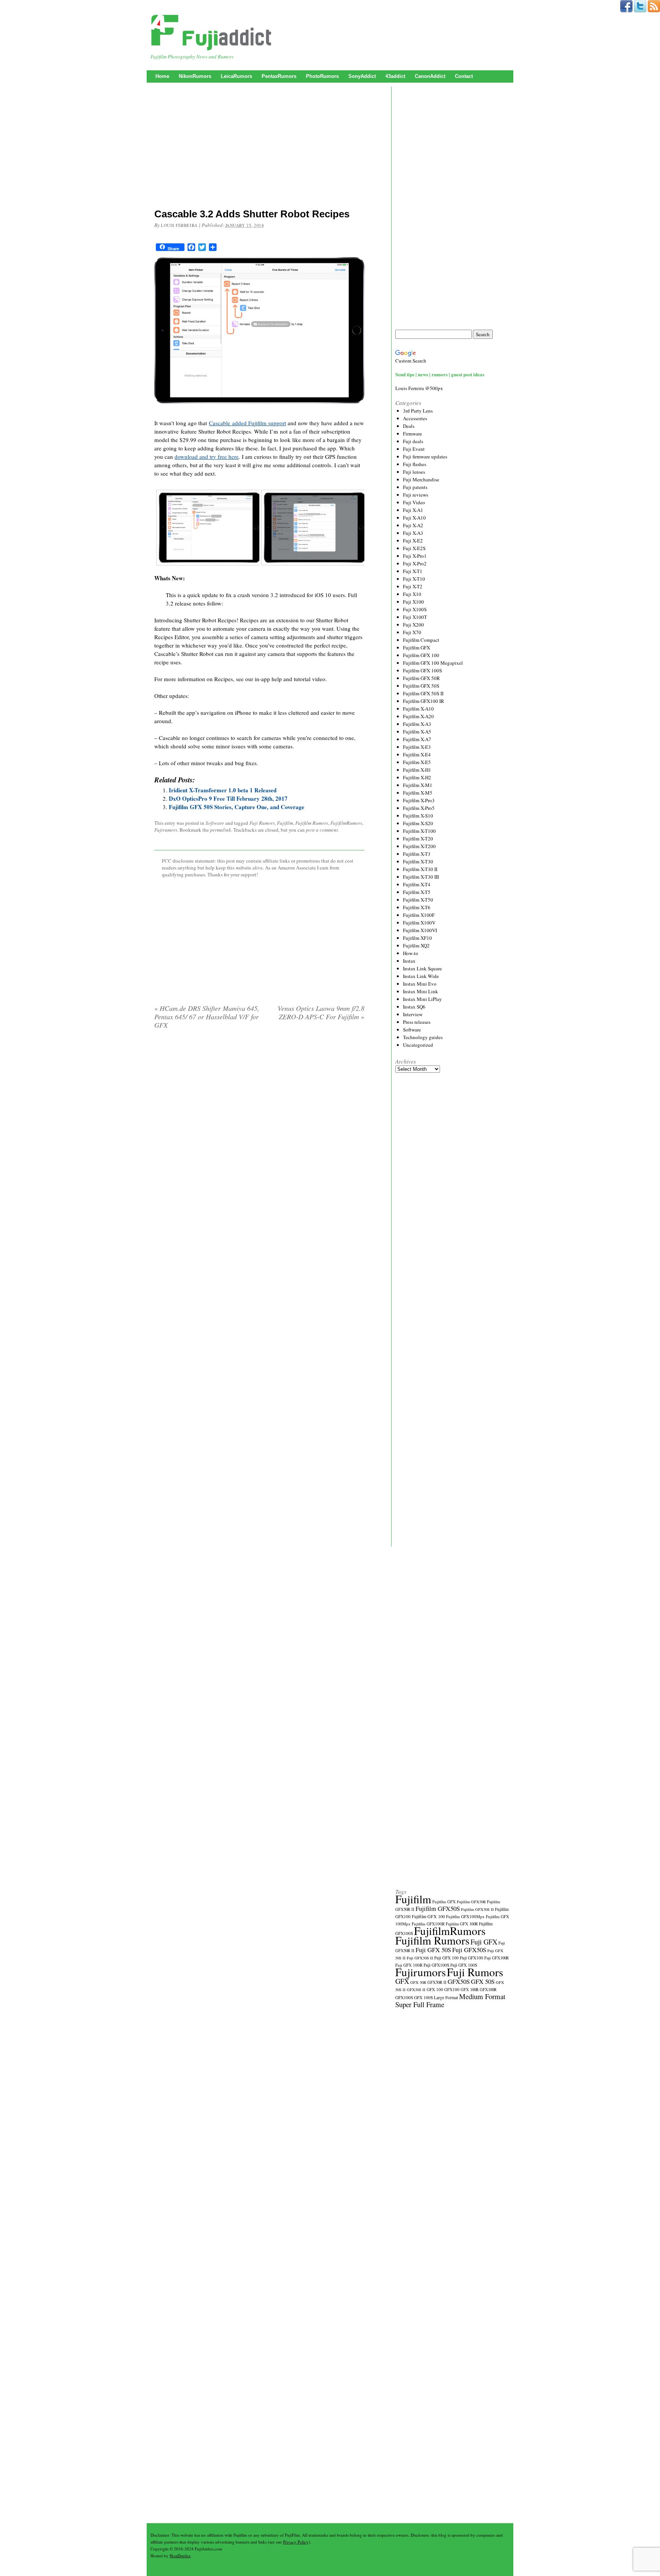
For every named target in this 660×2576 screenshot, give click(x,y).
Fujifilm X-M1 (418, 785)
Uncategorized (418, 1045)
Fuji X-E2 (413, 541)
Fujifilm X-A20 (418, 716)
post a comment (322, 830)
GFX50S (459, 1981)
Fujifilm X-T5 (417, 892)
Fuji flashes (415, 464)
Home (162, 76)
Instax (409, 961)
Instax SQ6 (414, 1007)
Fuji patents (415, 487)
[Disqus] (259, 1133)
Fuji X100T (415, 617)
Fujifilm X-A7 (417, 739)
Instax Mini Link (421, 991)
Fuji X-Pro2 (415, 563)
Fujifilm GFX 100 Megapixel (433, 663)
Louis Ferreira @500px (419, 388)
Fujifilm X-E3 (417, 747)
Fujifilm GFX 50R (421, 678)
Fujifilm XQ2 (416, 946)
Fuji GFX (484, 1942)
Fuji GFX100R (497, 1958)
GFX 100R (470, 1990)
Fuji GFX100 (472, 1958)
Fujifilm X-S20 (418, 823)
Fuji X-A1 (413, 510)
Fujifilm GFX (417, 648)
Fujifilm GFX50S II (477, 1909)
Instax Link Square (422, 968)
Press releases (417, 1022)
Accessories (415, 418)
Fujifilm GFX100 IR (424, 701)
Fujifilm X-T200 (419, 846)
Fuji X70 (412, 632)
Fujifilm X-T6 (417, 907)
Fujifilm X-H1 (417, 770)
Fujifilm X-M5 (418, 793)
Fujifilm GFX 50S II (423, 693)
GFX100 (452, 1989)
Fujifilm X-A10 (418, 709)
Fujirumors (166, 830)
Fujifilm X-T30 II (420, 869)
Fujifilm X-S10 (418, 816)
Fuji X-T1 (413, 571)
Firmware (412, 434)
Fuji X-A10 (414, 518)
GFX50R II (437, 1982)
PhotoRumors (322, 76)
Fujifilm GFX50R (471, 1902)
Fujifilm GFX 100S (422, 670)
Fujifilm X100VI (420, 930)
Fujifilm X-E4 (417, 755)
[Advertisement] (259, 147)
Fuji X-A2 (413, 525)
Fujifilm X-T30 (418, 861)
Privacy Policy (296, 2542)
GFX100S (404, 1997)
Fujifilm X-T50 (418, 900)
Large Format (446, 1997)
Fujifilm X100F (419, 915)
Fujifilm (285, 823)
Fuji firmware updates (425, 457)
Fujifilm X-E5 (417, 762)
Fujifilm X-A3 (417, 724)
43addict (395, 76)
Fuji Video (414, 502)
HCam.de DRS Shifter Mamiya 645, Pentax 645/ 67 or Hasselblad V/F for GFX (207, 1017)
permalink (221, 830)
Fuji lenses (414, 472)
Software (215, 823)
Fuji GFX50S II (420, 1958)
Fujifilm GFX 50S (421, 686)
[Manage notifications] (644, 2562)
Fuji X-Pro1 (415, 556)
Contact (464, 76)
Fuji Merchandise (421, 479)
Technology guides (423, 1037)
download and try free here (207, 457)
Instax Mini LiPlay (422, 999)
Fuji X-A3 (413, 533)
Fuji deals (413, 441)
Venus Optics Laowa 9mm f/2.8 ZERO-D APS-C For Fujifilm (321, 1012)
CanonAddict (430, 76)
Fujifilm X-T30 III (421, 877)
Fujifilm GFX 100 (421, 655)
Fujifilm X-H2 (417, 777)
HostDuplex (180, 2556)
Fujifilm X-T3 (417, 854)
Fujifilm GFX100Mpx (465, 1916)
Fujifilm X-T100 (419, 831)
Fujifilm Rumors (312, 823)
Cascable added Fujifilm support (247, 423)
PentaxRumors (279, 76)
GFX (402, 1981)
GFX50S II (416, 1990)
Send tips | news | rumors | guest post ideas (440, 374)
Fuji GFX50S (469, 1950)
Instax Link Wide (421, 976)
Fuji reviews (416, 495)
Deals (409, 426)
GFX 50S (483, 1981)
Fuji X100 (413, 602)
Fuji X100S (415, 609)
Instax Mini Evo (420, 984)
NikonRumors (195, 76)
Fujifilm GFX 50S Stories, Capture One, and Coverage (237, 807)
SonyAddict (362, 76)
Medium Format (482, 1996)
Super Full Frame (420, 2004)
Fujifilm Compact (421, 640)
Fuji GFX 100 (446, 1958)
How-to (411, 953)
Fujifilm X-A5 (417, 732)
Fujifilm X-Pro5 (419, 808)
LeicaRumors (236, 76)
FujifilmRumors (346, 823)
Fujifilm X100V (419, 923)
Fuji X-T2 (413, 586)
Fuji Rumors (262, 823)
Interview (413, 1014)
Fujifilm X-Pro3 (419, 800)
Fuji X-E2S (414, 548)
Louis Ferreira (179, 225)
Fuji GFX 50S (433, 1950)
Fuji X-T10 (414, 579)
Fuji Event (414, 449)
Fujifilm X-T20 (418, 839)
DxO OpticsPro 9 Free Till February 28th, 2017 (228, 798)
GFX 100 (435, 1989)
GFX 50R (418, 1982)
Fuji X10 (412, 594)
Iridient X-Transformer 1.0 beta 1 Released (223, 790)
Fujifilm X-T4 (417, 884)
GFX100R (488, 1990)
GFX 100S (423, 1997)
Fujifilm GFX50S (438, 1908)
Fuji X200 (413, 625)
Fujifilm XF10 (417, 938)
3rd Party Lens (418, 411)
